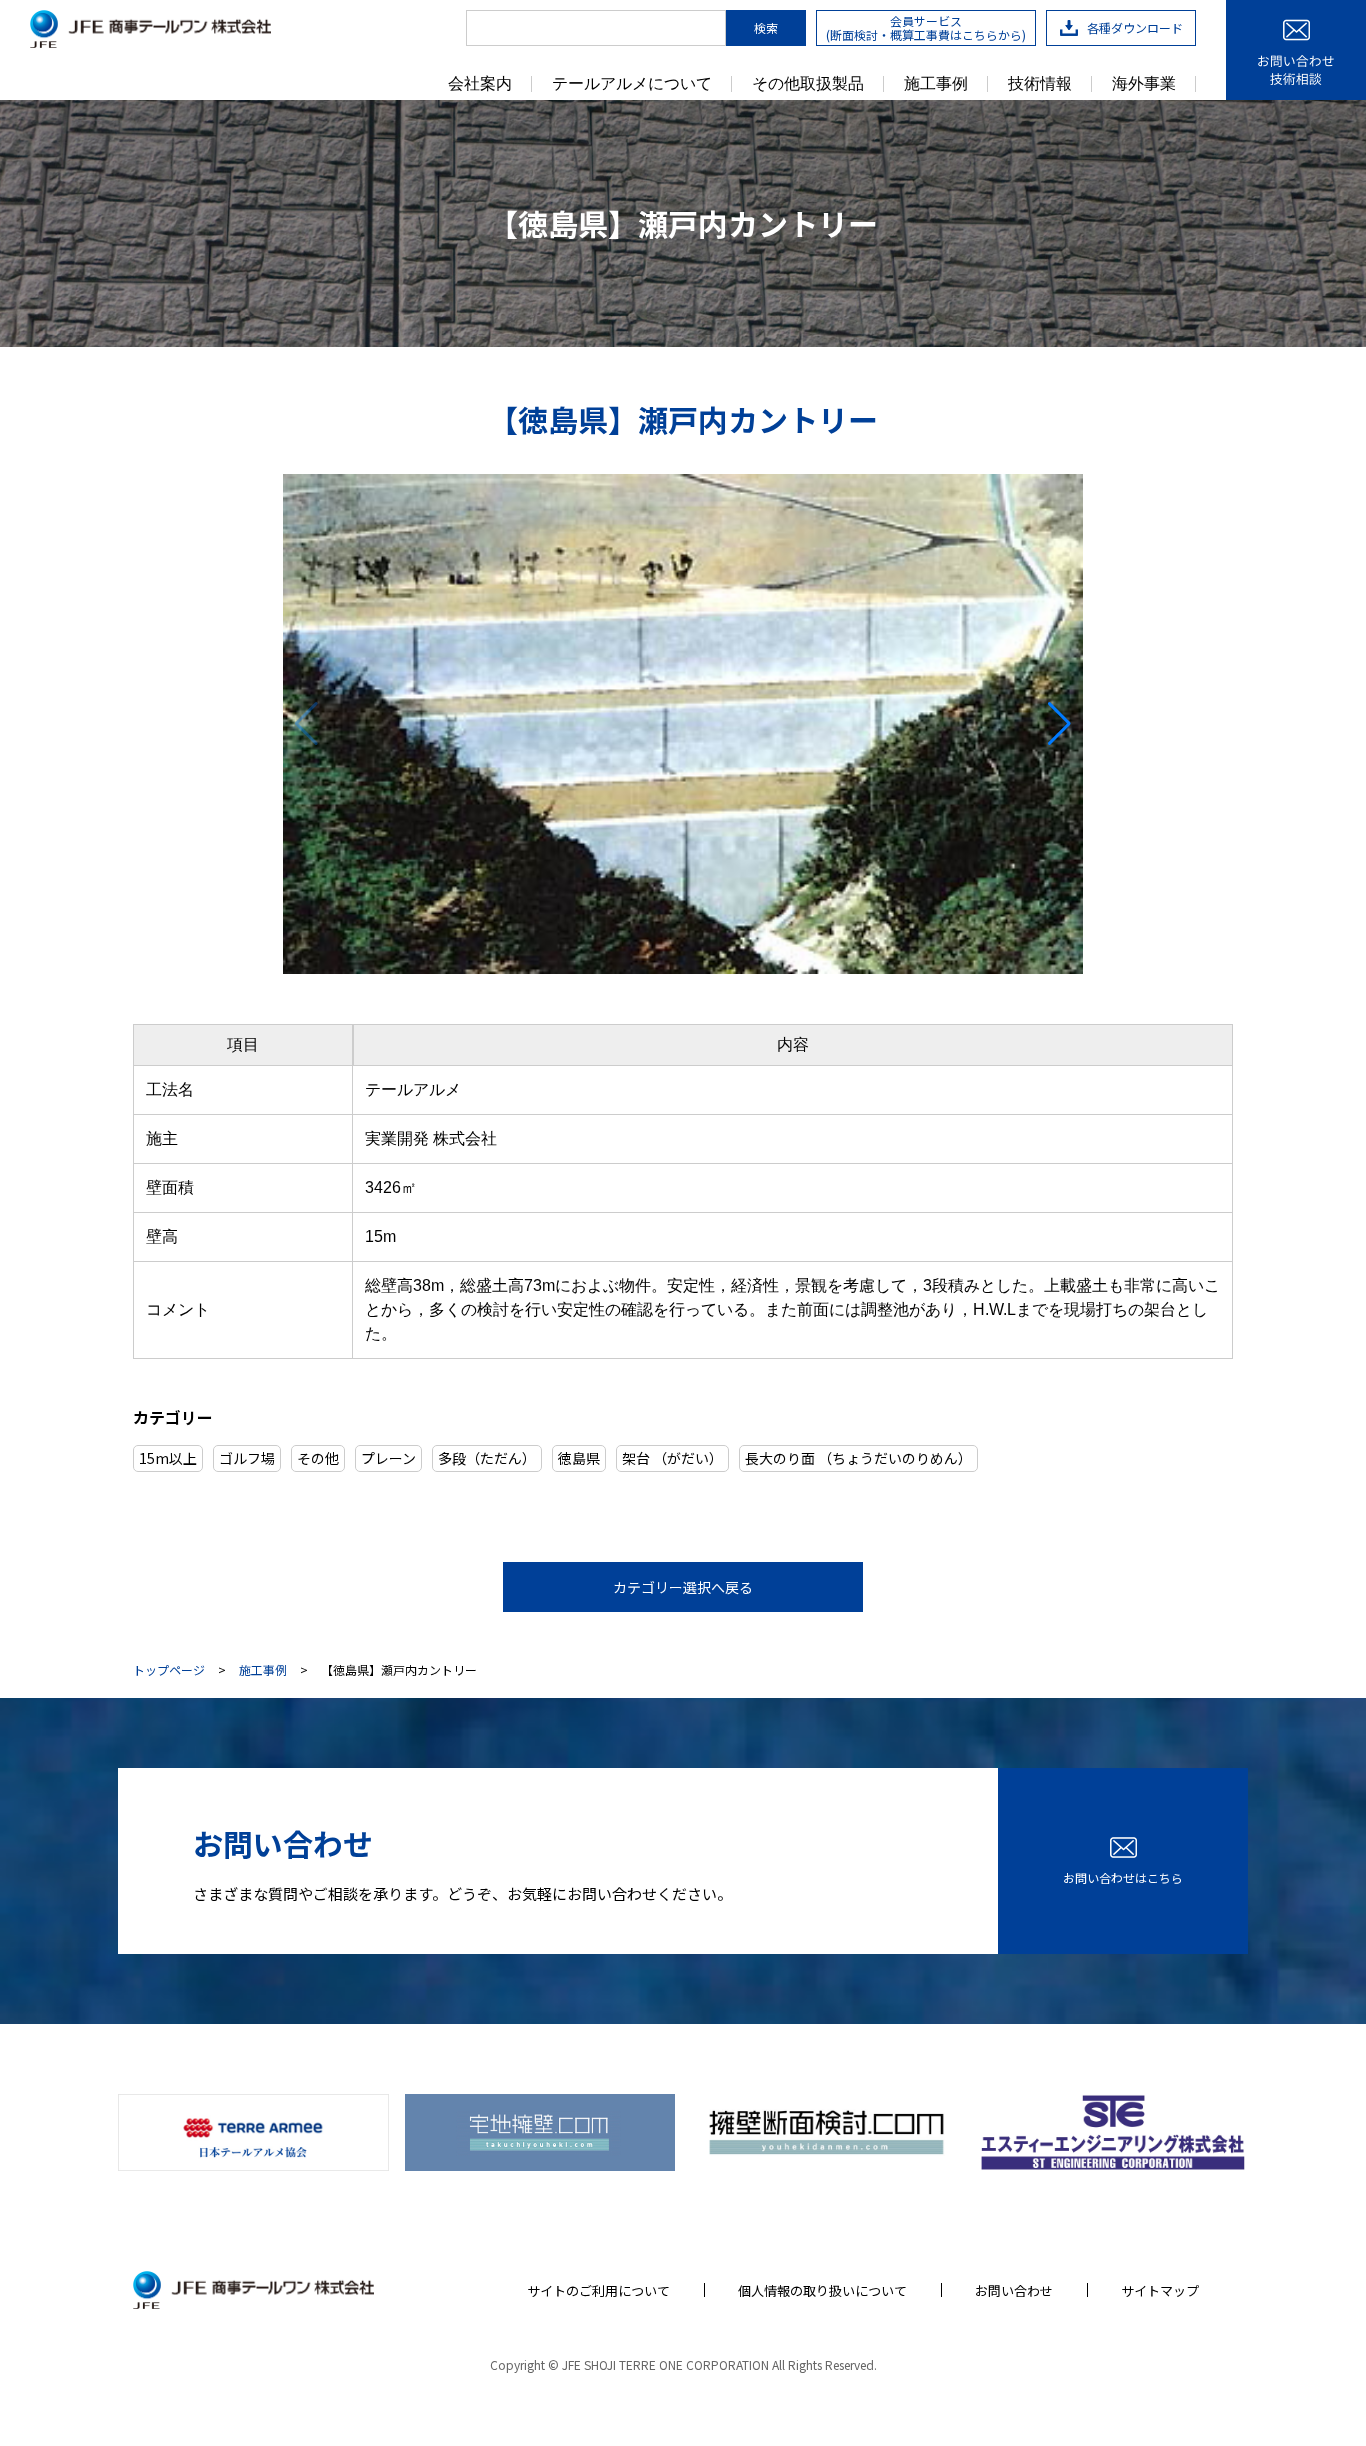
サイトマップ (1160, 2290)
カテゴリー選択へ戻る (683, 1587)
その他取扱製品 (808, 84)
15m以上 (168, 1458)
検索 (766, 27)
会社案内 (480, 84)
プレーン (388, 1458)
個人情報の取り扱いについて (822, 2290)
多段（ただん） (487, 1458)
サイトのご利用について (598, 2290)
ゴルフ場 (247, 1458)
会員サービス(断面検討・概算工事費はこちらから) (926, 27)
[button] (306, 724)
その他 (318, 1458)
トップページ (169, 1670)
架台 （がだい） (672, 1458)
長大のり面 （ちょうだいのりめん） (858, 1458)
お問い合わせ (1014, 2290)
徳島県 (579, 1458)
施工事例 (936, 84)
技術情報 (1040, 84)
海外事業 (1144, 84)
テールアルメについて (632, 84)
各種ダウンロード (1135, 27)
